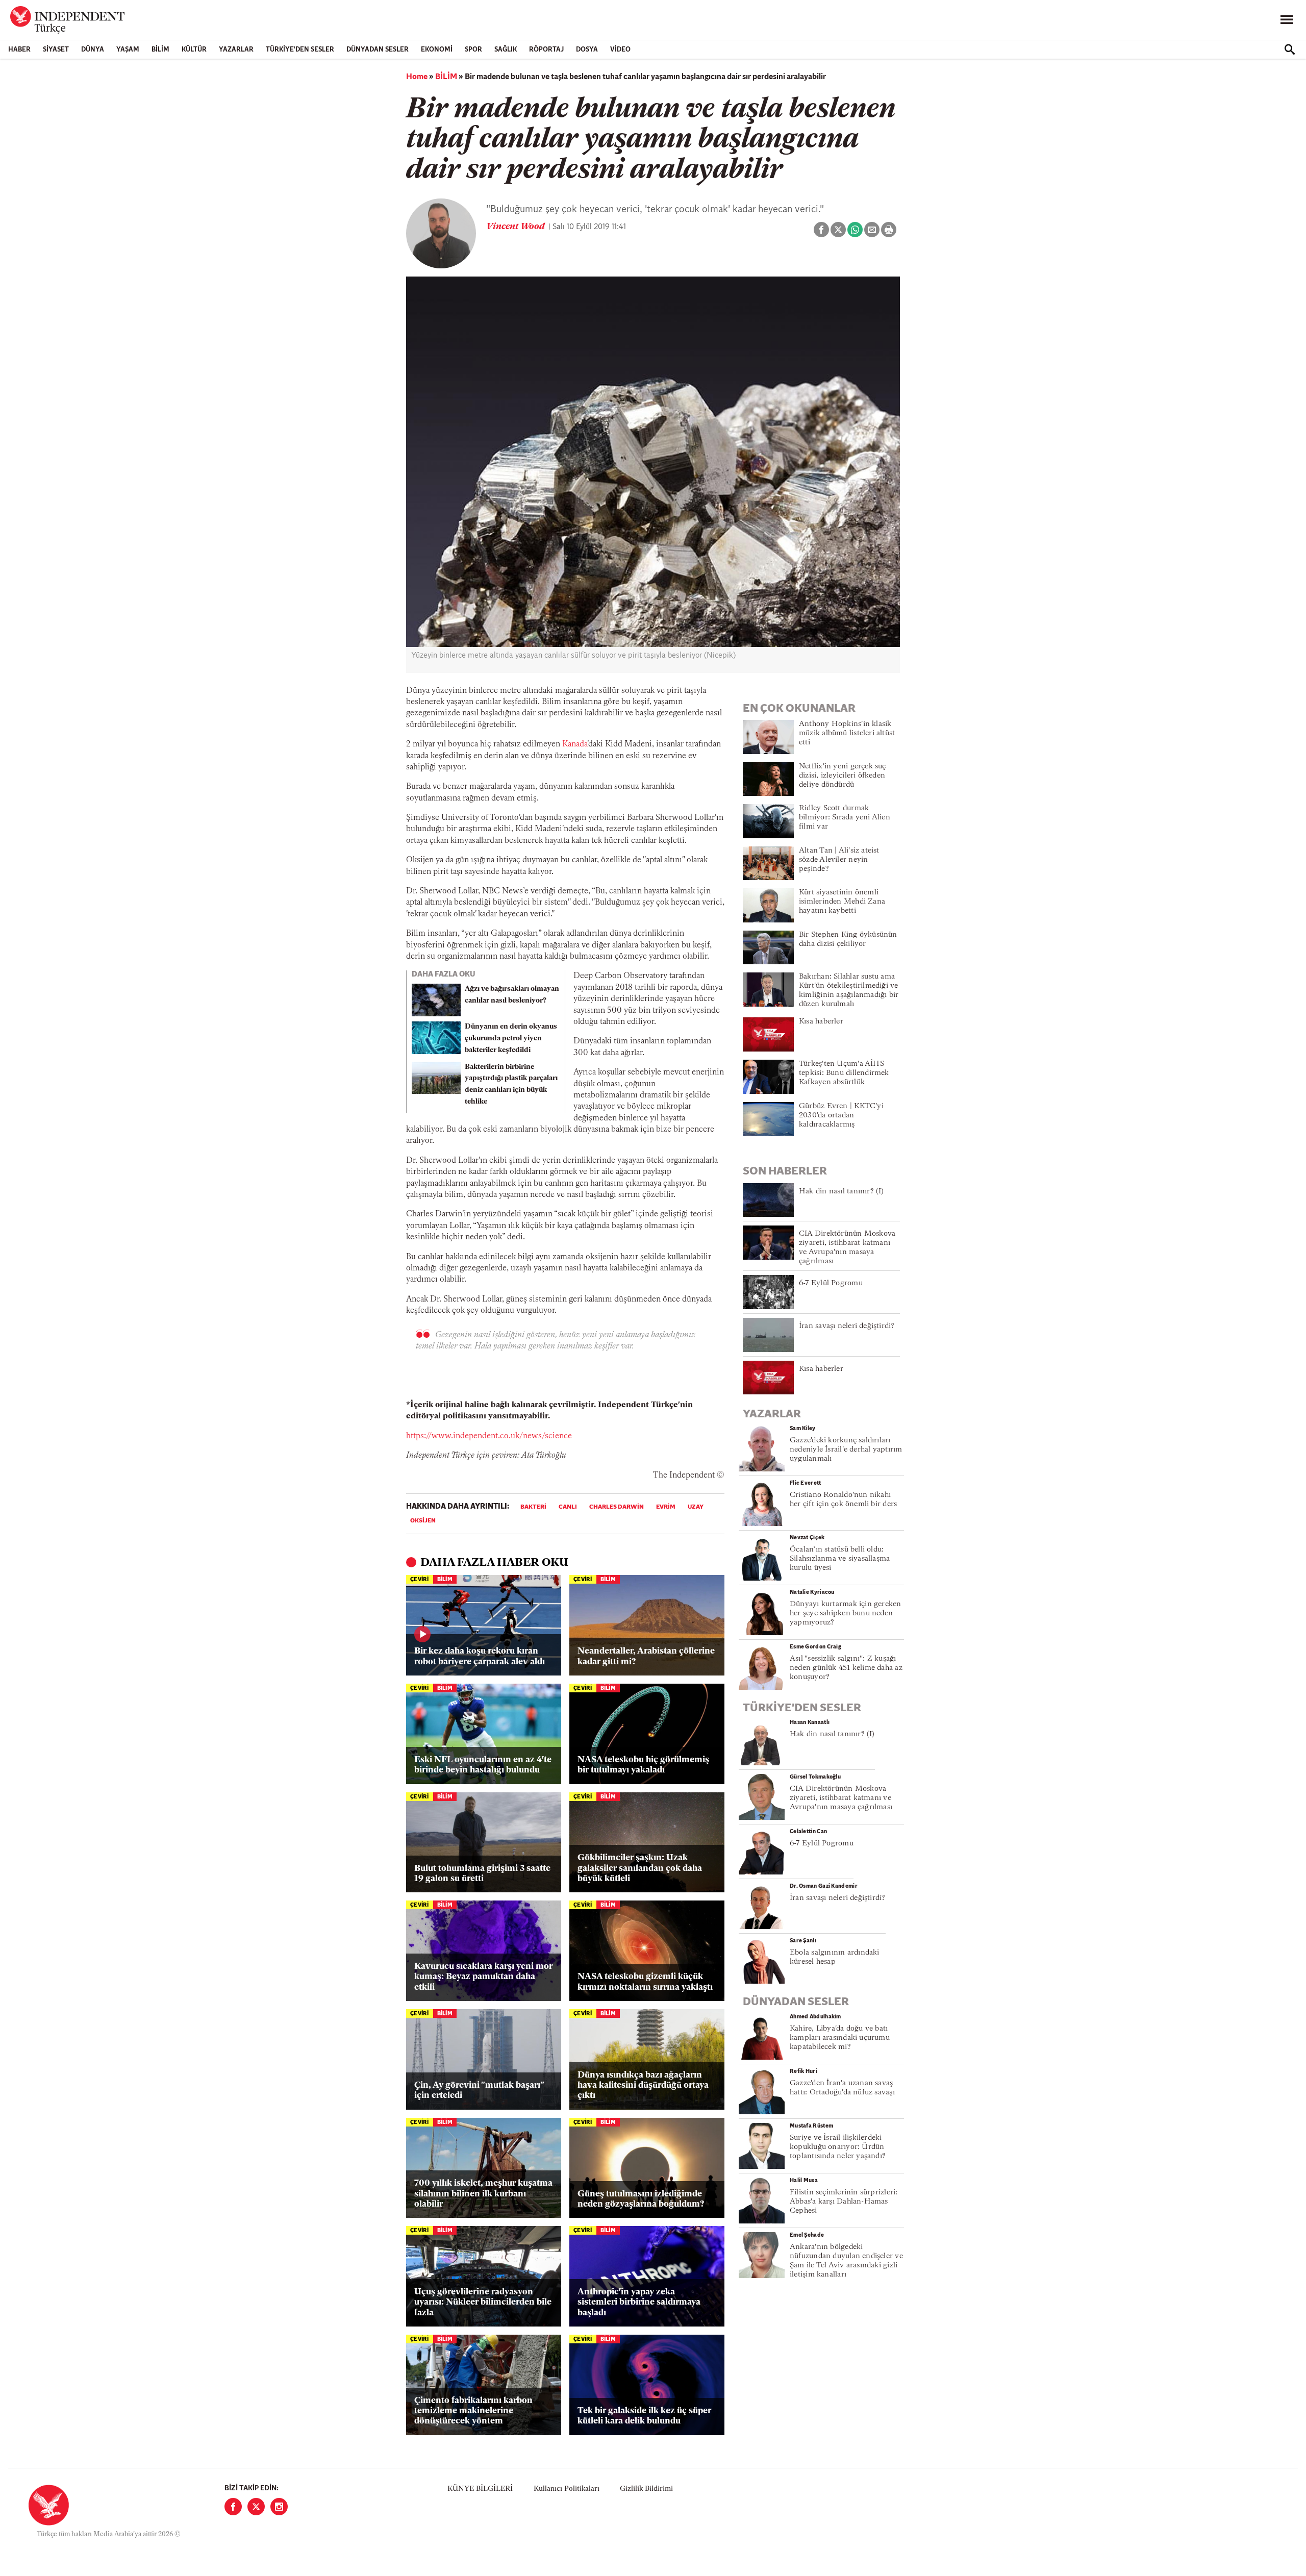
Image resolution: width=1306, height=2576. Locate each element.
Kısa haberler (821, 1022)
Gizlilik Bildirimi (646, 2489)
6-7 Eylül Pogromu (831, 1283)
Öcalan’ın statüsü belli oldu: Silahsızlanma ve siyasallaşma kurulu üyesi (840, 1559)
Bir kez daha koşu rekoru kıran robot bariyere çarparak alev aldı (480, 1656)
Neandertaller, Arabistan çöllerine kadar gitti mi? (646, 1656)
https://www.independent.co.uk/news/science (489, 1436)
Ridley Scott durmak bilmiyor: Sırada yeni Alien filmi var (845, 818)
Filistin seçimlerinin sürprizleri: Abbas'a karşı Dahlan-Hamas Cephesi (844, 2202)
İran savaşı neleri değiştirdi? (847, 1326)
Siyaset (56, 50)
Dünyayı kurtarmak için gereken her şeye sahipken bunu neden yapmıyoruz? (846, 1614)
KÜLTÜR (194, 50)
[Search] (1290, 49)
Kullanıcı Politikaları (567, 2489)
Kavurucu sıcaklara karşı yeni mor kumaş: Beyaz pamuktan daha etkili (483, 1977)
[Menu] (1287, 20)
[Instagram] (279, 2507)
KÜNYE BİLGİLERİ (480, 2489)
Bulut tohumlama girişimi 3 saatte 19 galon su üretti (482, 1874)
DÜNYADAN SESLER (378, 50)
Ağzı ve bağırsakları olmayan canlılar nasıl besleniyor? (512, 995)
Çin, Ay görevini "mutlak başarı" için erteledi (479, 2091)
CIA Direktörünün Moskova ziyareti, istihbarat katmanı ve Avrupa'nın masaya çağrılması (841, 1798)
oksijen (423, 1521)
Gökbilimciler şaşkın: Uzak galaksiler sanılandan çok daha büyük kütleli (640, 1868)
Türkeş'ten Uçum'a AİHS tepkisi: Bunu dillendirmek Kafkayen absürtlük (844, 1073)
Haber (19, 50)
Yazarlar (236, 50)
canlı (568, 1507)
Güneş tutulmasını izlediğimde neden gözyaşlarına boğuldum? (641, 2199)
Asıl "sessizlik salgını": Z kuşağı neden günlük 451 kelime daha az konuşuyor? (846, 1668)
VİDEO (620, 50)
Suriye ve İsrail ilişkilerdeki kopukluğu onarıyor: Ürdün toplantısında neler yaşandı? (838, 2147)
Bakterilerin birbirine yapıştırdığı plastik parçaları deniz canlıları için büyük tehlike (511, 1084)
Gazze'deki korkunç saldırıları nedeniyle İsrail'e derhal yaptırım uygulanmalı (846, 1450)
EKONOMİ (437, 50)
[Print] (889, 230)
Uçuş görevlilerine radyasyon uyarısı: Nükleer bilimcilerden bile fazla (483, 2303)
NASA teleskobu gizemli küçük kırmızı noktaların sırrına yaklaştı (645, 1982)
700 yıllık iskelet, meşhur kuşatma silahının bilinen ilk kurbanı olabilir (483, 2194)
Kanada (575, 744)
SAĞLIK (506, 50)
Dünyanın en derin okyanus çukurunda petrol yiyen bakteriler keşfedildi (511, 1039)
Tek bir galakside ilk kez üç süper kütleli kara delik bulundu (644, 2416)
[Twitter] (256, 2507)
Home (417, 77)
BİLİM (160, 50)
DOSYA (587, 50)
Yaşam (128, 50)
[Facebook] (233, 2507)
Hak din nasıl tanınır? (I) (842, 1192)
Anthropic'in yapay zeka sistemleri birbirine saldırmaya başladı (639, 2303)
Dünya (93, 50)
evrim (666, 1507)
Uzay (696, 1507)
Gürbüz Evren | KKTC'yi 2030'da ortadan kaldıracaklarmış (841, 1116)
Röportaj (546, 50)
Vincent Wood (517, 227)
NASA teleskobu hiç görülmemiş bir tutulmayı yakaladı (643, 1765)
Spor (473, 50)
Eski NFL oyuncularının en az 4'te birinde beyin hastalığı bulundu (483, 1765)
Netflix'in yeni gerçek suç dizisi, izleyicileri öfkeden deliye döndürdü (843, 776)
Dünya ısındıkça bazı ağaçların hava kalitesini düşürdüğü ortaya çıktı (643, 2086)
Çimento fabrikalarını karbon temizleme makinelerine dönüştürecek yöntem (473, 2411)
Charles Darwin (617, 1507)
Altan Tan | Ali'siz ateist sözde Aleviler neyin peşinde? (839, 860)
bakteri (533, 1507)
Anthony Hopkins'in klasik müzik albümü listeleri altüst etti (847, 733)
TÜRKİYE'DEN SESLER (300, 50)
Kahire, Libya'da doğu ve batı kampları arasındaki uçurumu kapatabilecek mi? (840, 2038)
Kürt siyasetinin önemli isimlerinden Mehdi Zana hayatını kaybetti (842, 902)
